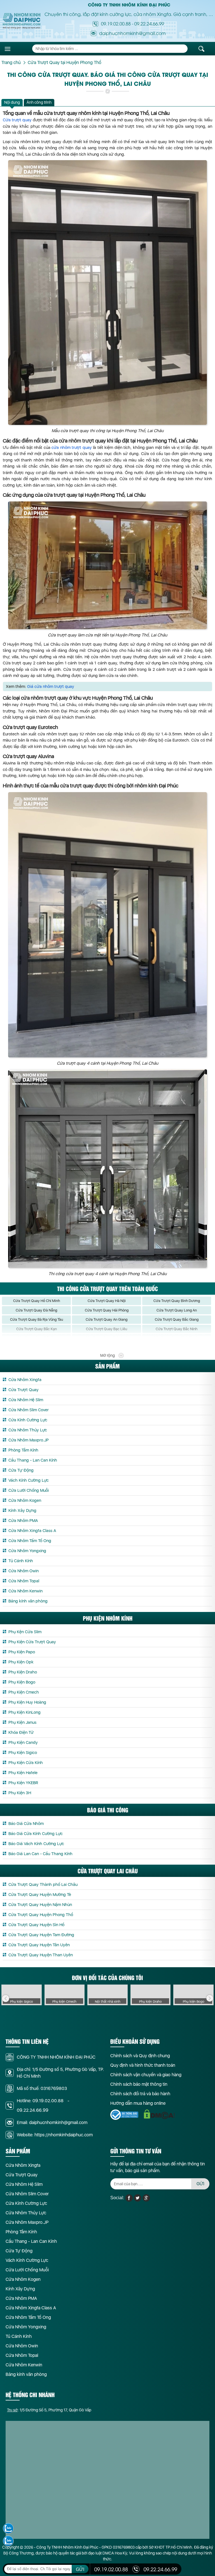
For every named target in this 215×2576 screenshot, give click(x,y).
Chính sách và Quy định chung (140, 2056)
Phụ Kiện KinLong (24, 1712)
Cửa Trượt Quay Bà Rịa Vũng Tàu (37, 1319)
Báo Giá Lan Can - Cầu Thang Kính (40, 1854)
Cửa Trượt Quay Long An (177, 1310)
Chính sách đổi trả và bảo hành (140, 2094)
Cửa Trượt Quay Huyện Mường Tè (40, 1895)
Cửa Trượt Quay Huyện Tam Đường (41, 1935)
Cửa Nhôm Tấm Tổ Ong (30, 1541)
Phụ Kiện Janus (22, 1722)
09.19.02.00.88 (116, 23)
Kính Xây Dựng (22, 1510)
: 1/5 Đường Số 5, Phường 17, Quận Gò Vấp (49, 2410)
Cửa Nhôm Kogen (25, 1500)
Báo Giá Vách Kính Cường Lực (36, 1844)
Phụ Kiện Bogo (22, 1682)
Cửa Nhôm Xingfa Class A (32, 1531)
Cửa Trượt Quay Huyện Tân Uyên (39, 1945)
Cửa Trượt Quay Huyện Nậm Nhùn (40, 1905)
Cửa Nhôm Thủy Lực (28, 1430)
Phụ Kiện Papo (22, 1652)
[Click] (6, 1999)
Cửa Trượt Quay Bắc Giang (177, 1319)
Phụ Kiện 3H (20, 1793)
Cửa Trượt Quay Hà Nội (107, 1301)
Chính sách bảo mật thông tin (139, 2084)
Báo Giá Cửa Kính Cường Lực (36, 1834)
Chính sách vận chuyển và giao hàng (146, 2075)
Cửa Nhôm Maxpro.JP (29, 1440)
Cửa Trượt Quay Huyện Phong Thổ (41, 1915)
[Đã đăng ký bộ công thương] (124, 2115)
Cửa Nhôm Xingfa (25, 1380)
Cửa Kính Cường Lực (28, 1420)
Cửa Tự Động (21, 1470)
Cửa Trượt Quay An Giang (107, 1319)
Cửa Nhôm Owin (24, 1571)
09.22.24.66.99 (149, 23)
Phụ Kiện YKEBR (23, 1783)
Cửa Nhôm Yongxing (27, 1551)
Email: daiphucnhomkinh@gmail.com (52, 2122)
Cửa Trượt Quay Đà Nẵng (36, 1310)
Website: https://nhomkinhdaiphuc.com (55, 2135)
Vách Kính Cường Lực (29, 1480)
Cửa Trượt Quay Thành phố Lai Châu (43, 1884)
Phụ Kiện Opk (21, 1662)
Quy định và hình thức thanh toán (143, 2065)
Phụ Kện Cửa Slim (25, 1632)
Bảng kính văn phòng (28, 1601)
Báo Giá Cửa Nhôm (26, 1824)
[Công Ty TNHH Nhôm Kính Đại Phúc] (22, 21)
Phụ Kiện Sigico (23, 1753)
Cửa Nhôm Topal (24, 1581)
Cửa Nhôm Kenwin (25, 1591)
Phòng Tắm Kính (23, 1450)
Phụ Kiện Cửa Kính (26, 1763)
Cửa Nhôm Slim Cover (29, 1410)
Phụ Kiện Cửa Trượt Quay (32, 1642)
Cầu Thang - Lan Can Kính (33, 1460)
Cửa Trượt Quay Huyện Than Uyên (41, 1955)
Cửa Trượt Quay (24, 1390)
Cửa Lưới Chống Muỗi (29, 1490)
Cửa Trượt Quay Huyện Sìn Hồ (36, 1925)
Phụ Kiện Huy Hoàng (27, 1702)
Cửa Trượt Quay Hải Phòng (107, 1310)
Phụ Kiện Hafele (23, 1773)
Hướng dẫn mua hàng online (138, 2103)
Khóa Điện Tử (21, 1732)
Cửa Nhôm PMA (23, 1521)
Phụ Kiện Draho (23, 1672)
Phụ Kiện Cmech (24, 1692)
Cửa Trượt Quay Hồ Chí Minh (37, 1301)
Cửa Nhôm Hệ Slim (26, 1400)
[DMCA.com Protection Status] (159, 2114)
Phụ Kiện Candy (23, 1742)
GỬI (200, 2184)
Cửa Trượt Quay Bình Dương (177, 1301)
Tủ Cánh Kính (21, 1561)
